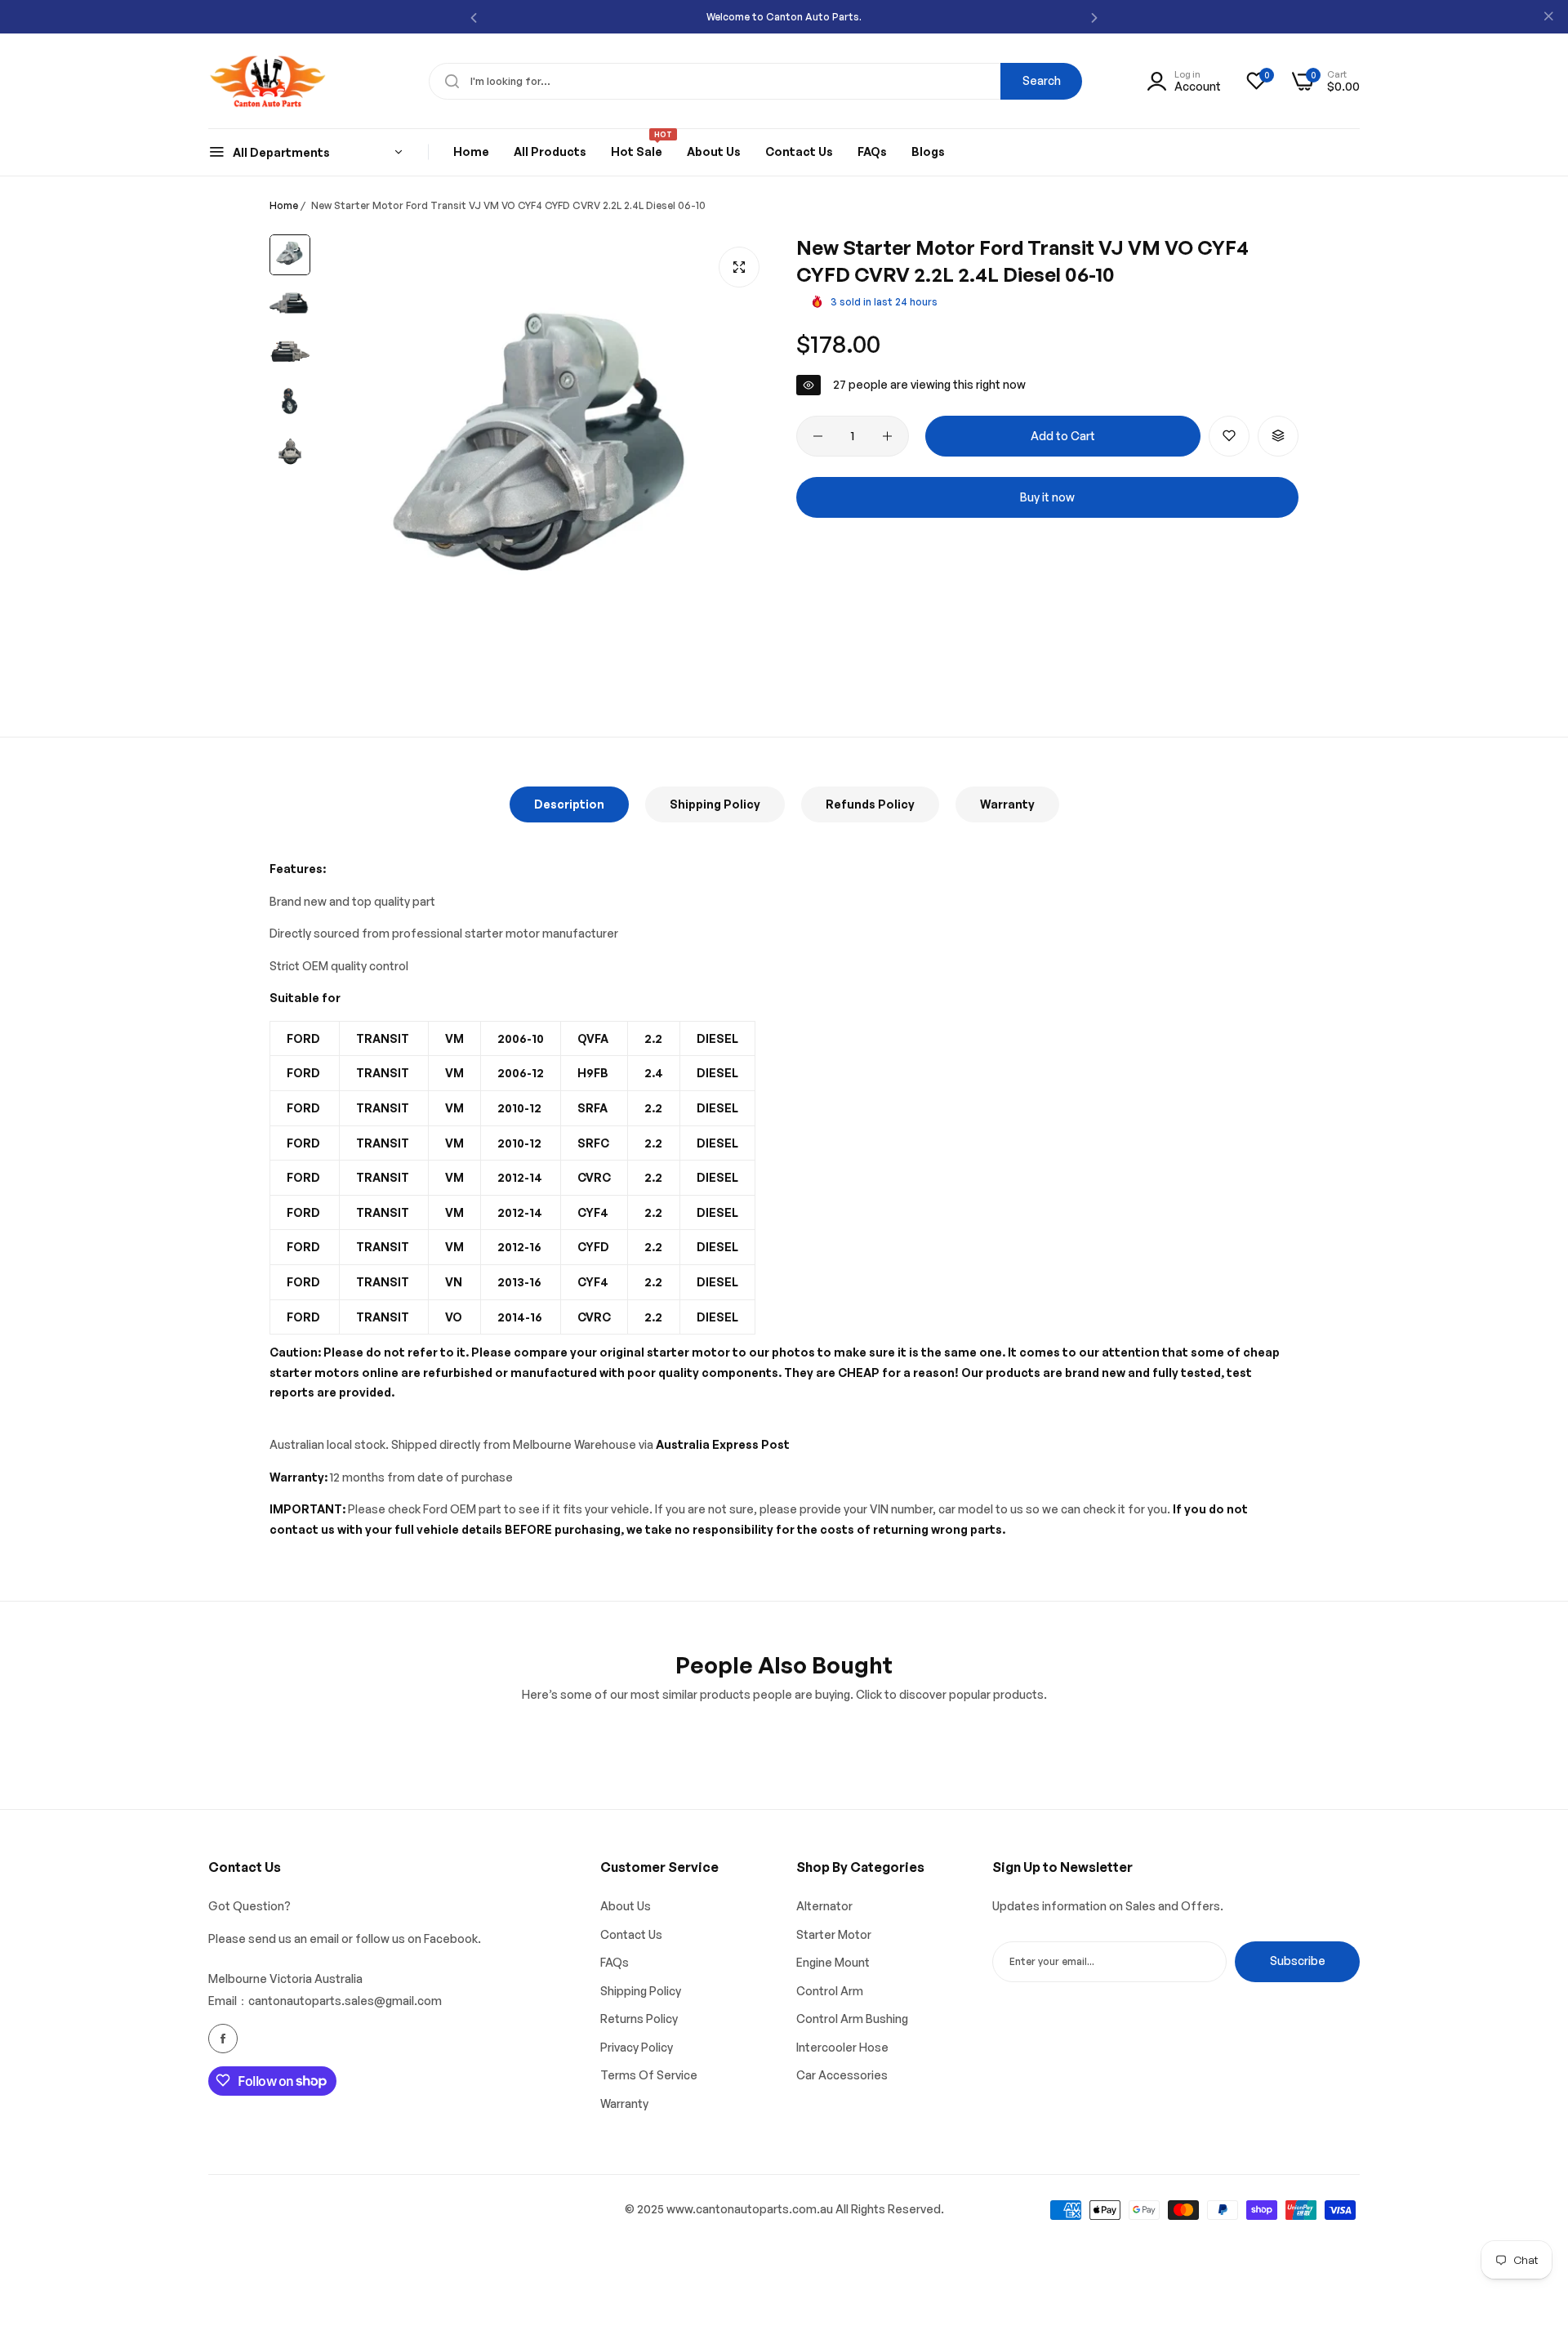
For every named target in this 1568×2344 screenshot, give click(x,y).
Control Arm (830, 1990)
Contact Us (631, 1934)
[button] (474, 17)
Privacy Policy (637, 2046)
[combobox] (755, 81)
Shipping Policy (715, 804)
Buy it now (1047, 497)
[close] (1548, 17)
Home (284, 205)
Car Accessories (842, 2075)
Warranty (1007, 804)
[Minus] (818, 436)
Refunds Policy (870, 804)
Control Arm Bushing (852, 2019)
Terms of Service (649, 2075)
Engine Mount (833, 1962)
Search (1042, 80)
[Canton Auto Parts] (267, 81)
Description (569, 804)
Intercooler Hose (842, 2046)
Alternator (824, 1906)
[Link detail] (223, 2039)
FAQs (615, 1962)
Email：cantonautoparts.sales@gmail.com (325, 2000)
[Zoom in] (739, 267)
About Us (626, 1906)
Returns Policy (639, 2019)
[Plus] (887, 436)
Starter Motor (834, 1934)
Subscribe (1298, 1961)
